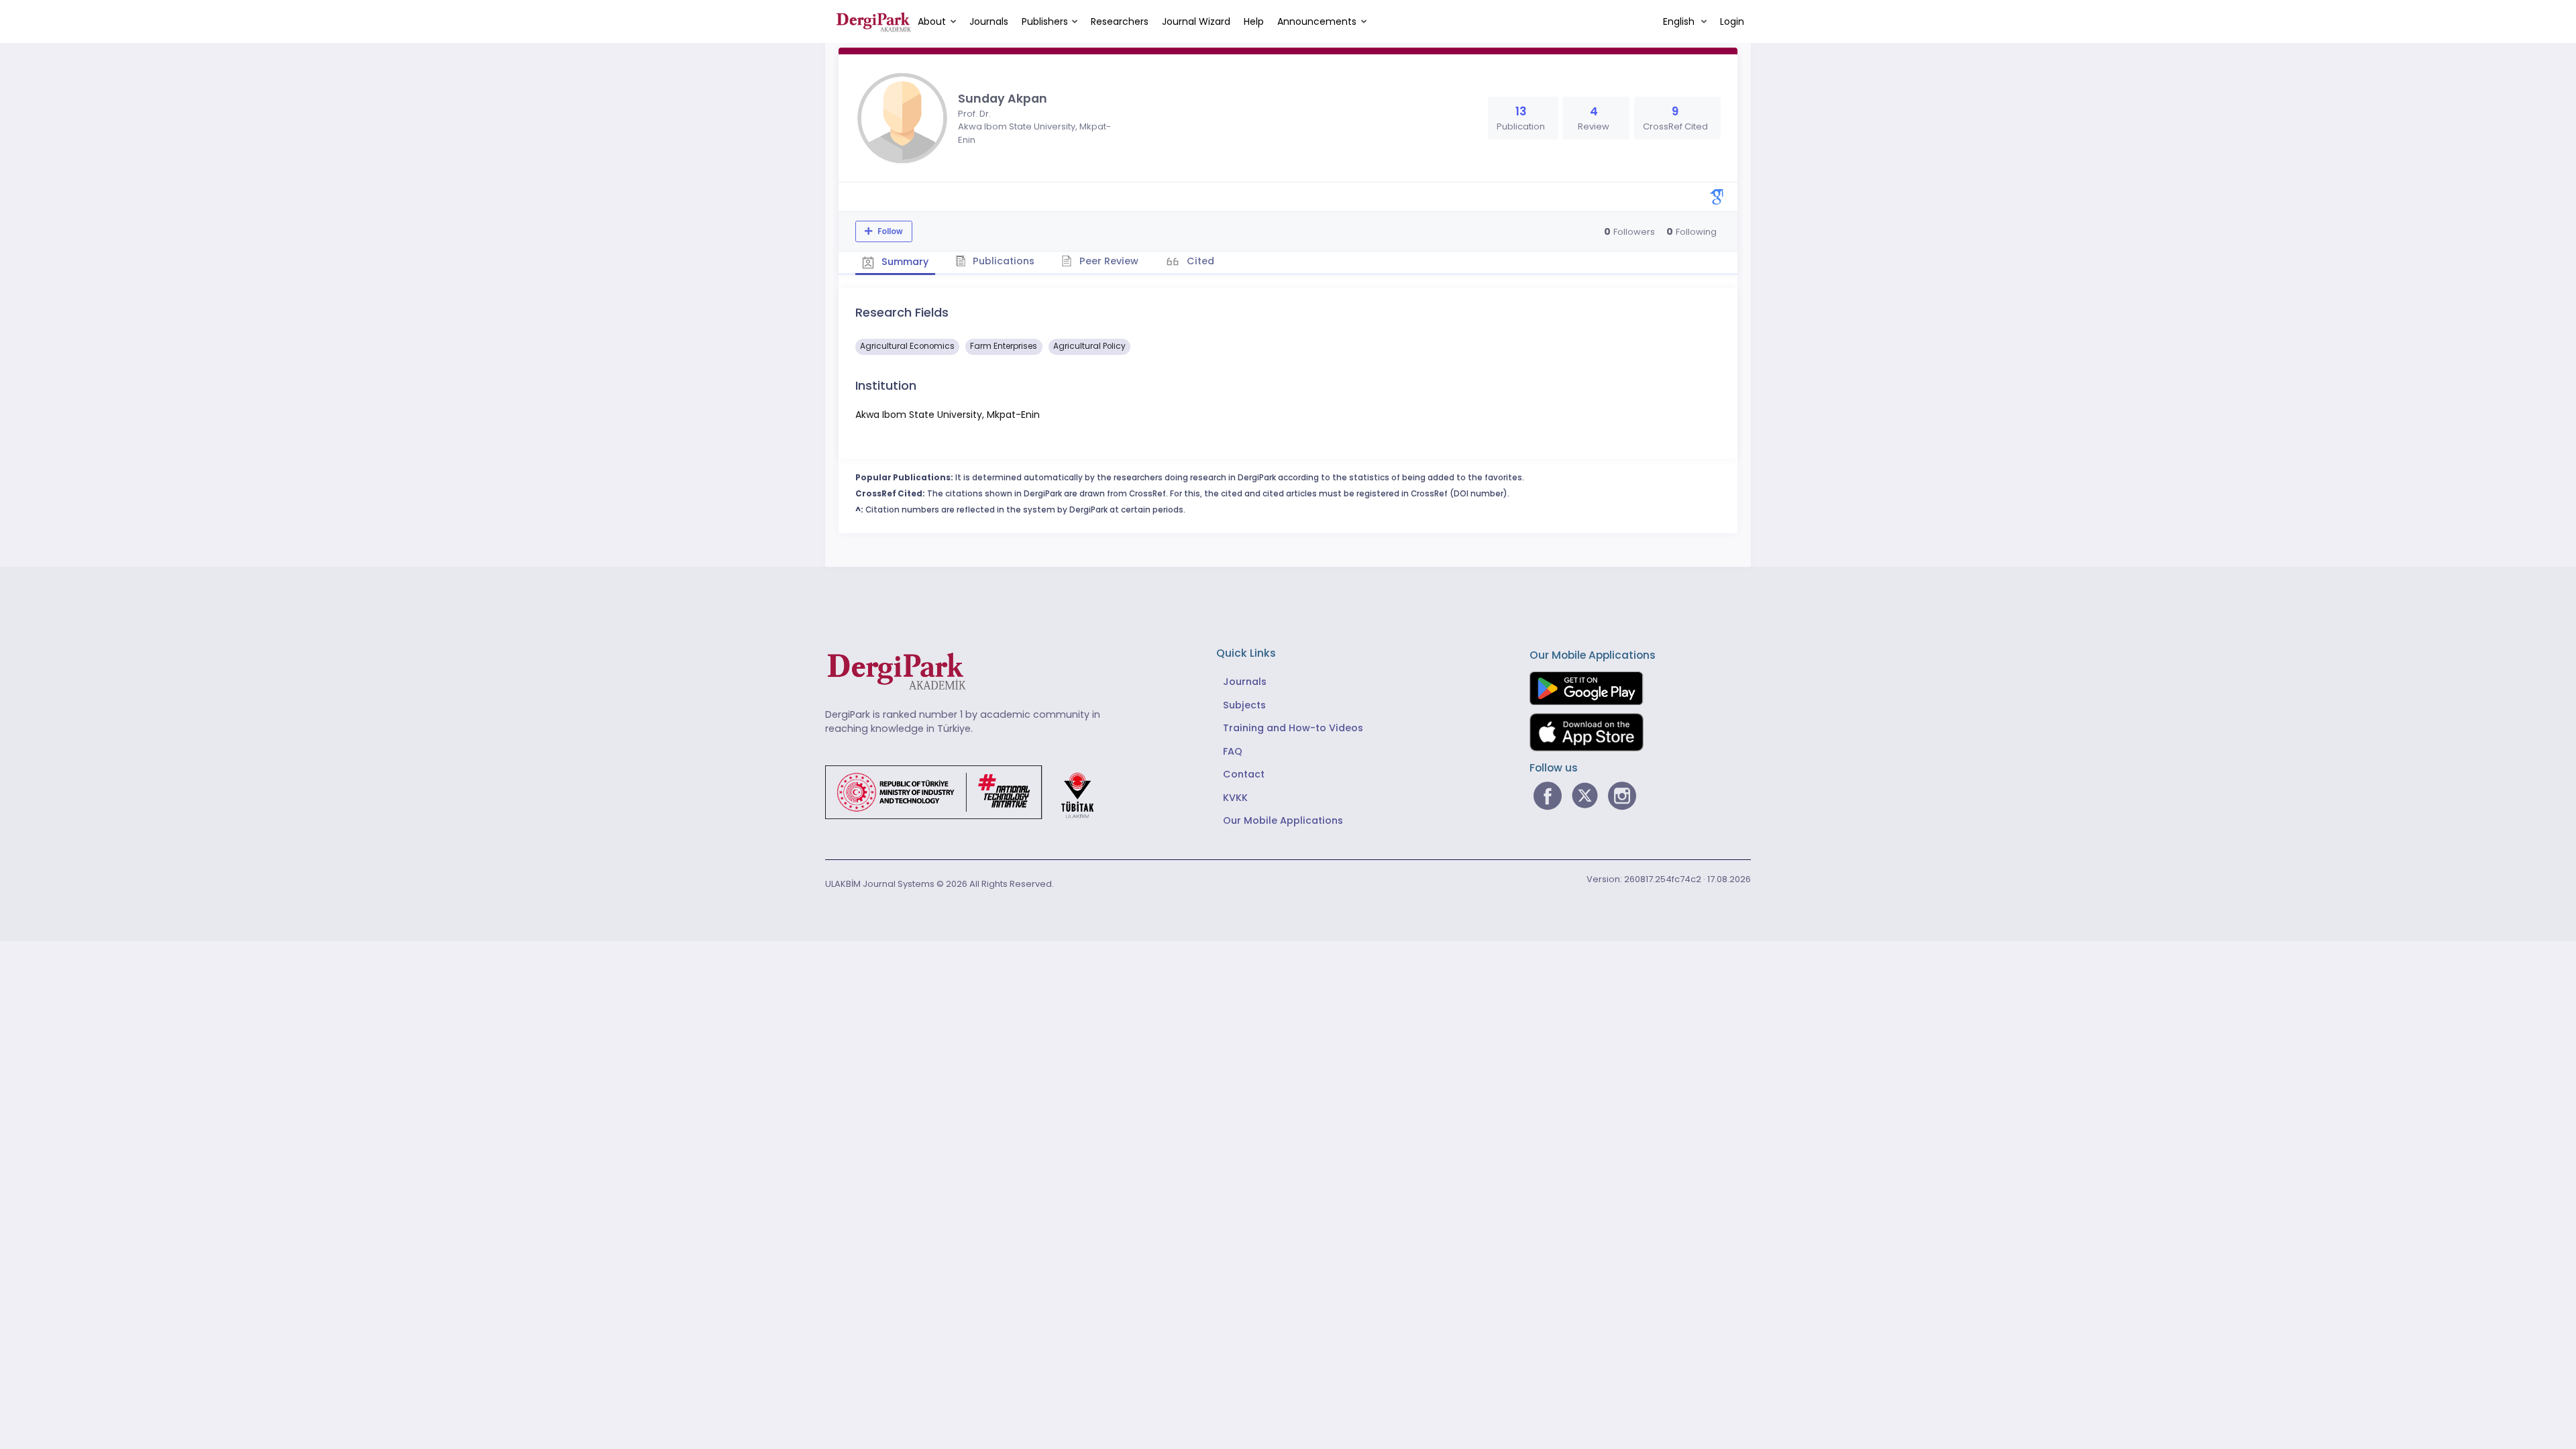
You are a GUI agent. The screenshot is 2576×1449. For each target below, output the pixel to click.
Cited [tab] (1199, 261)
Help (1254, 21)
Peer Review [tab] (1108, 261)
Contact (1244, 774)
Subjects (1244, 705)
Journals (989, 21)
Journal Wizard (1196, 21)
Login (1732, 21)
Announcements (1317, 21)
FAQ (1233, 751)
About (932, 21)
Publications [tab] (1002, 261)
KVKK (1235, 798)
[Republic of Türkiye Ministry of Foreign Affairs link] (968, 792)
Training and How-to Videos (1293, 728)
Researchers (1120, 21)
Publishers (1045, 21)
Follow (889, 231)
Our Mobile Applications (1283, 820)
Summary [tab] (904, 262)
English (1680, 21)
